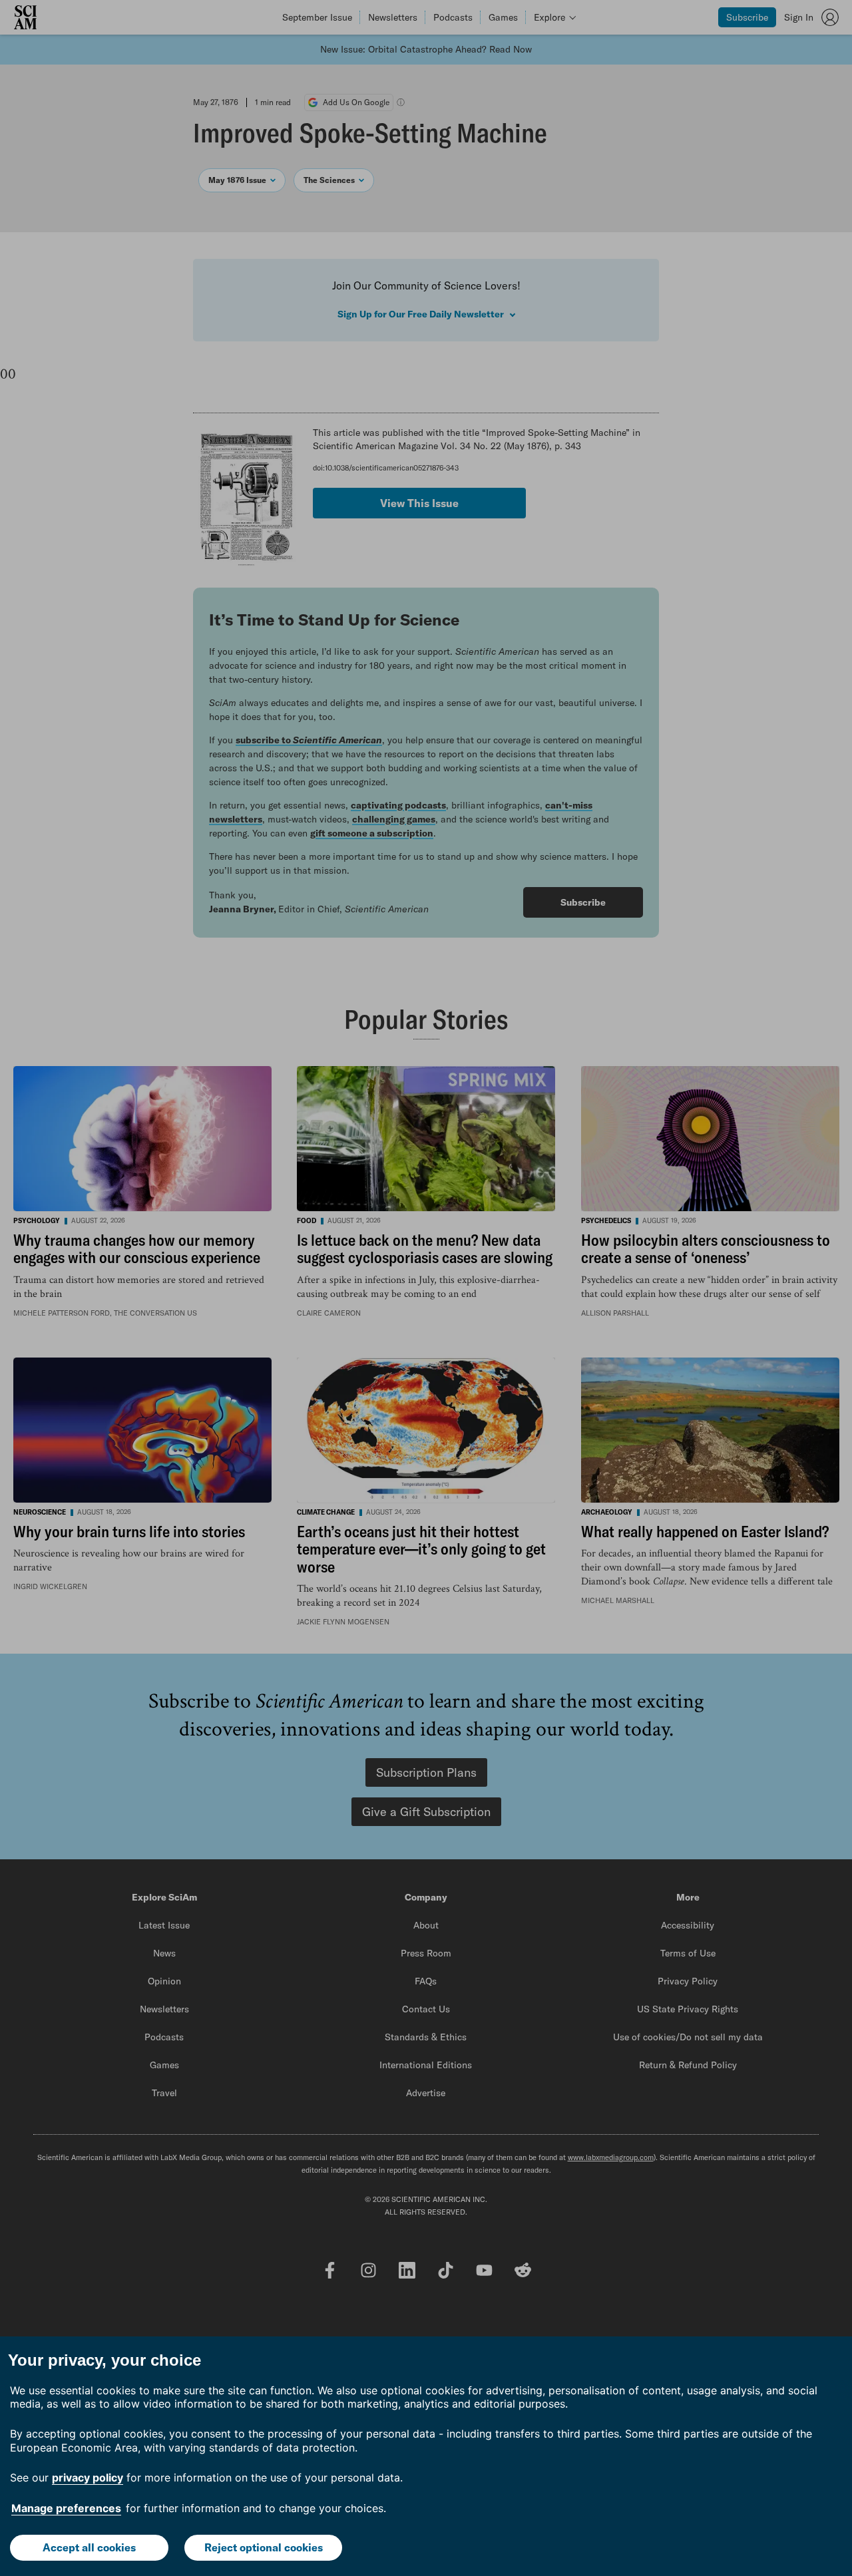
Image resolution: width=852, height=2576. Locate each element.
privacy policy (88, 2478)
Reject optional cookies (264, 2547)
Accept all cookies (89, 2547)
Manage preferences (66, 2508)
